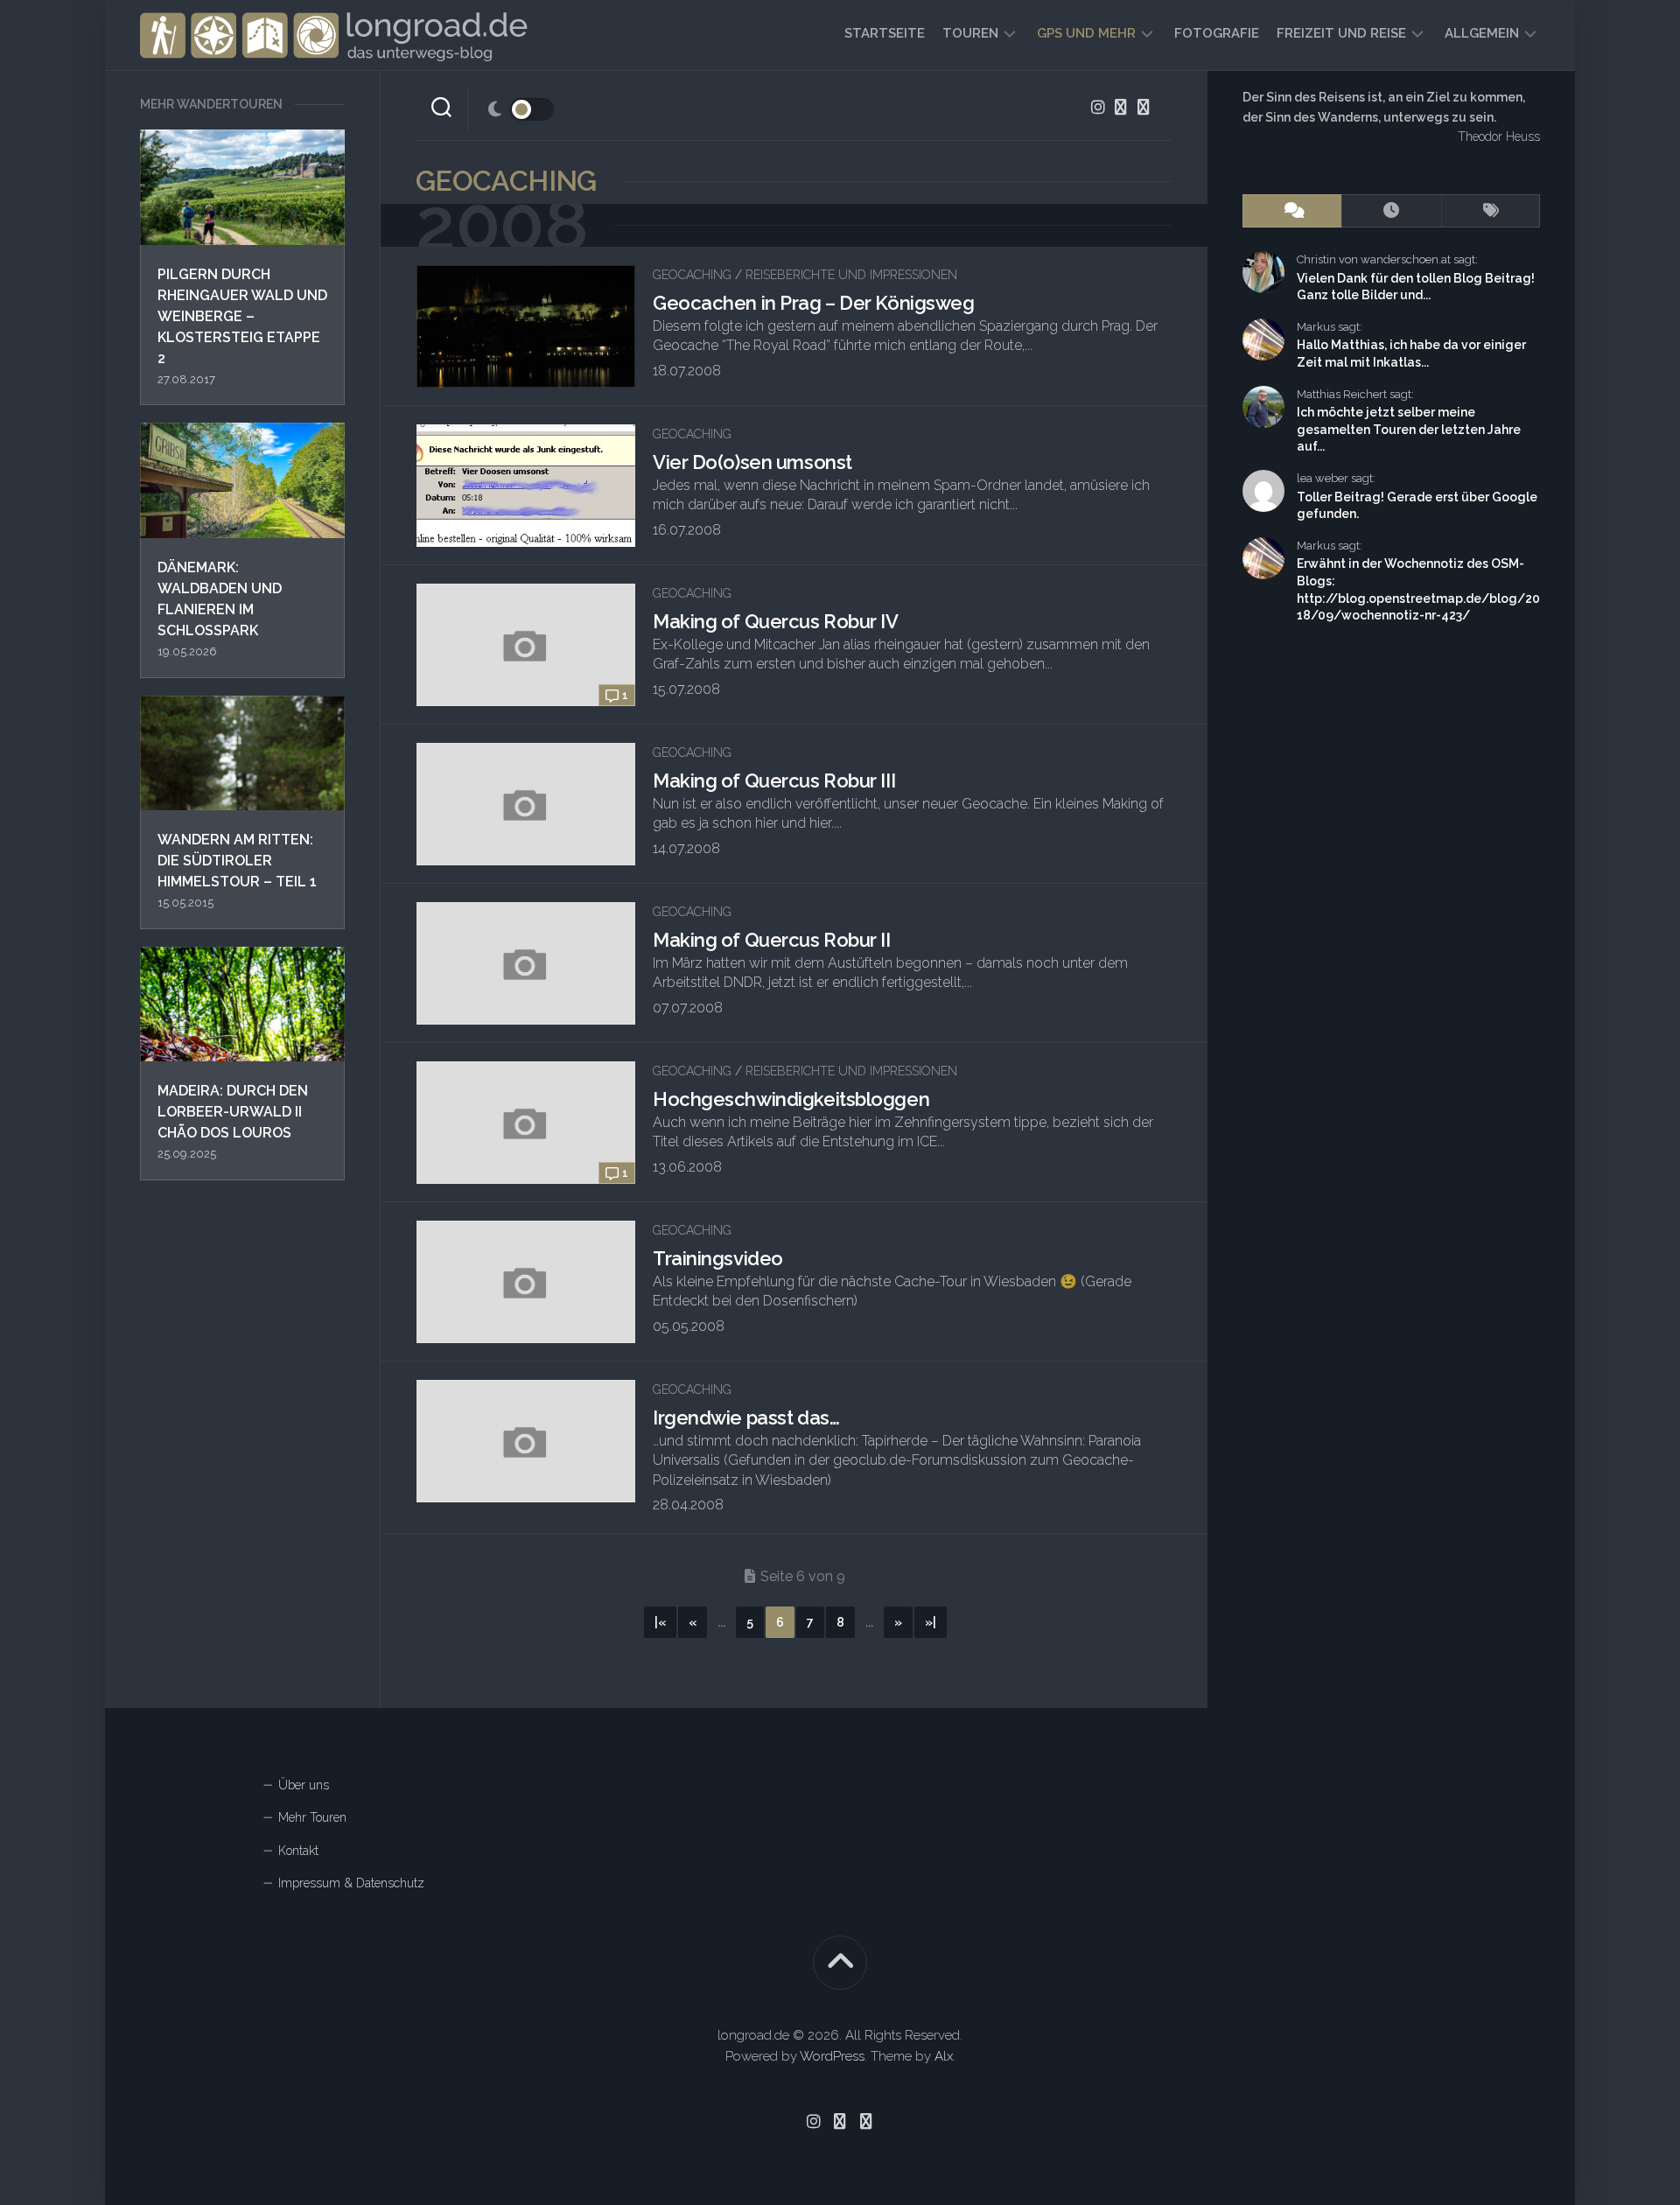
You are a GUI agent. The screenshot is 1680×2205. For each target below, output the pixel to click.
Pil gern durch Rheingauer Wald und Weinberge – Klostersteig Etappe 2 (242, 316)
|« (660, 1622)
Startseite (885, 33)
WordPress (832, 2056)
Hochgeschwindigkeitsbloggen (791, 1099)
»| (931, 1622)
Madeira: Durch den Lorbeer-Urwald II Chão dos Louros (233, 1112)
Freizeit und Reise (1341, 33)
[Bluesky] (1121, 107)
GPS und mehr (1086, 33)
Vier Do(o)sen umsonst (752, 462)
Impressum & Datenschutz (351, 1883)
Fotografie (1217, 33)
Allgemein (1482, 33)
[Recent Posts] (1391, 211)
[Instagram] (1098, 107)
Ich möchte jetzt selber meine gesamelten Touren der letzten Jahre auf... (1409, 429)
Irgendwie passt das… (746, 1417)
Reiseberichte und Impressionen (851, 275)
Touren (970, 33)
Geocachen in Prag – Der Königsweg (813, 303)
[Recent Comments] (1292, 211)
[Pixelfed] (1144, 107)
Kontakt (298, 1851)
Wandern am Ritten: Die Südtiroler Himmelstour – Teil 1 (237, 861)
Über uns (304, 1785)
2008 (502, 225)
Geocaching (692, 275)
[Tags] (1491, 211)
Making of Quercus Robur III (774, 780)
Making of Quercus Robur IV (776, 621)
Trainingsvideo (718, 1258)
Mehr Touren (312, 1817)
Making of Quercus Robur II (772, 940)
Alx (944, 2056)
